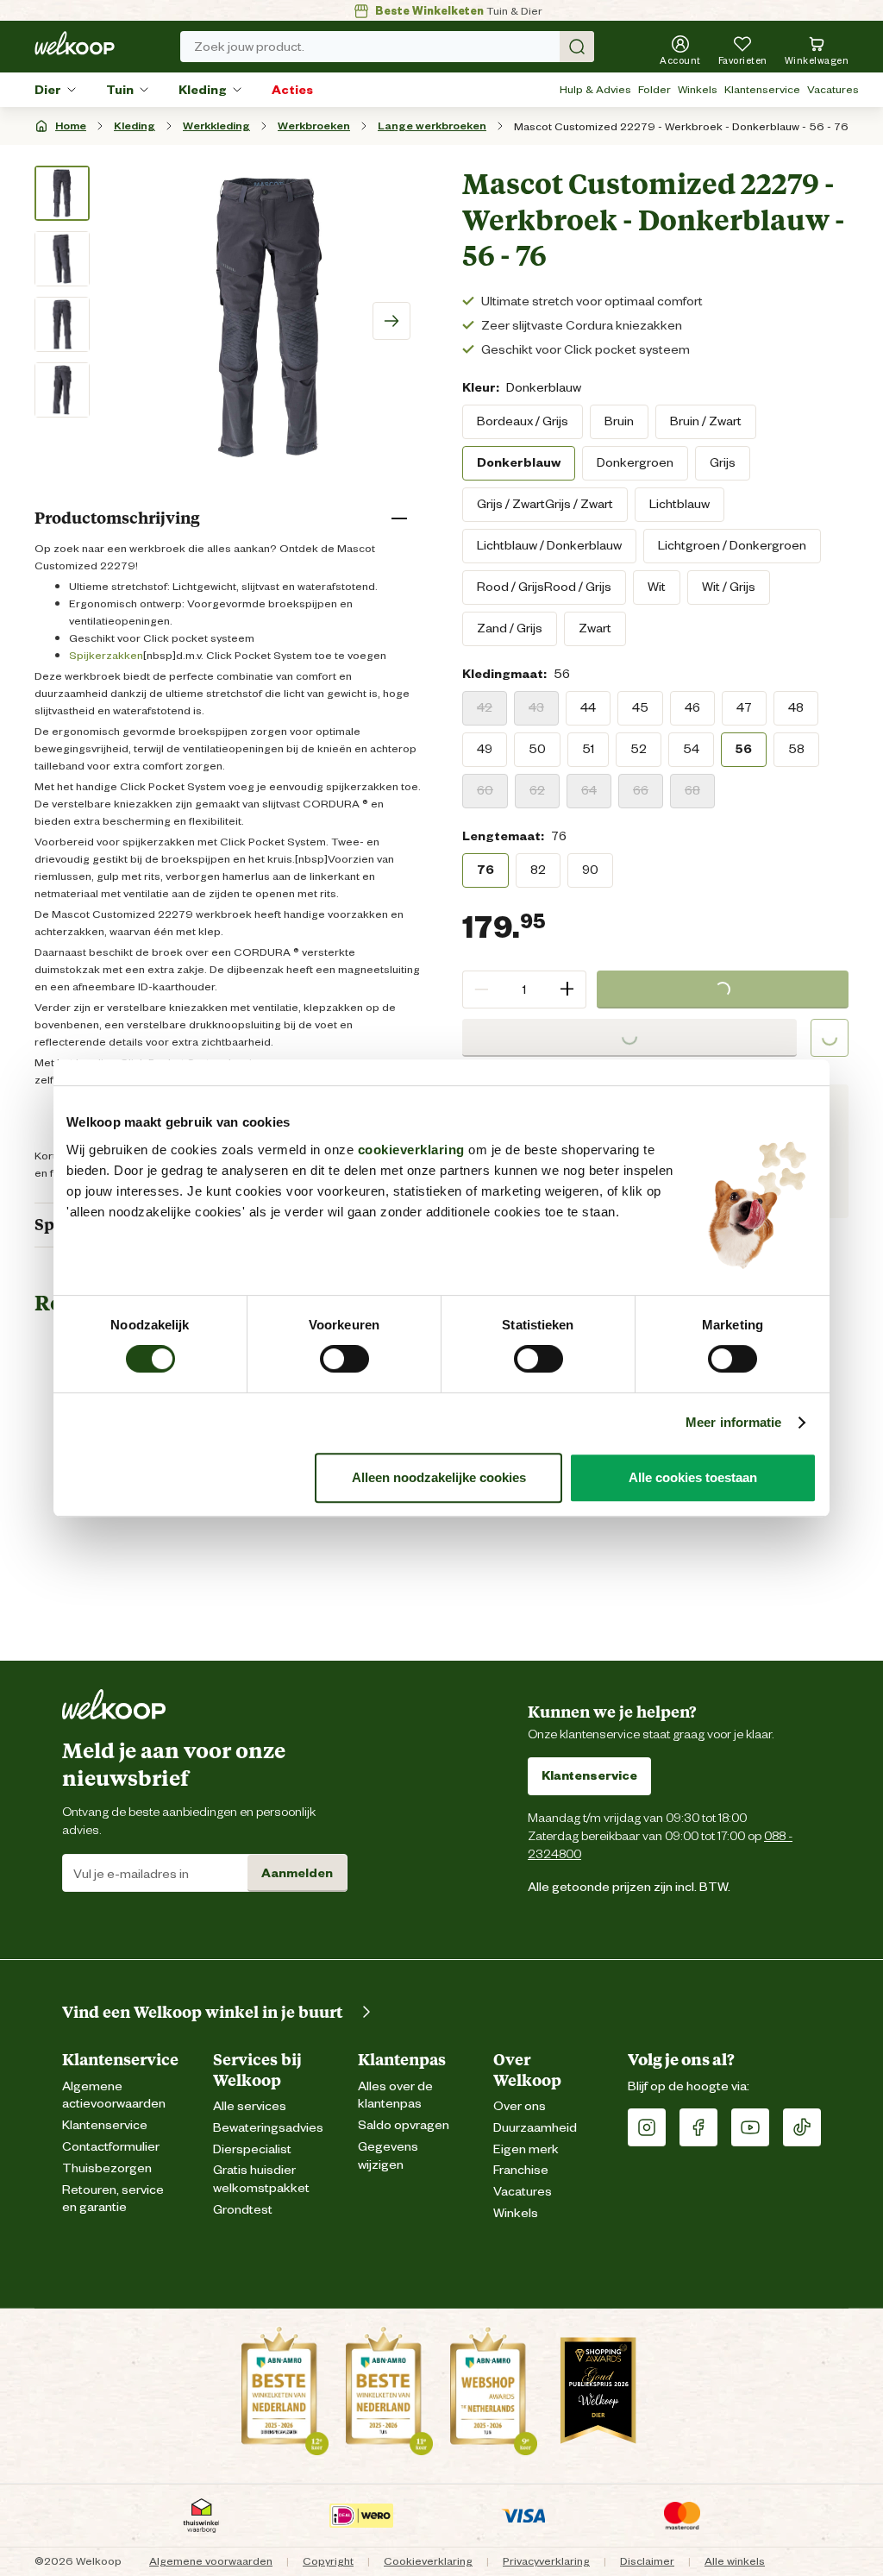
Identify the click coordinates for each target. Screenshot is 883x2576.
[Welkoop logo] (75, 43)
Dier (48, 90)
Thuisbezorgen (107, 2168)
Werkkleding (216, 126)
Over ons (520, 2106)
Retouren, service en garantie (113, 2199)
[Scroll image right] (391, 321)
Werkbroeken (314, 126)
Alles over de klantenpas (395, 2095)
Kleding (203, 90)
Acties (292, 90)
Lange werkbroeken (432, 126)
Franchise (521, 2170)
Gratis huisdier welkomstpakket (261, 2179)
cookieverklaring (411, 1150)
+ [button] (567, 989)
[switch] (344, 1359)
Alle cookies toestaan (693, 1477)
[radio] (523, 422)
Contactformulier (111, 2147)
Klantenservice (762, 89)
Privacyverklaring (546, 2561)
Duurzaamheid (535, 2128)
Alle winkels (735, 2561)
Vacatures (833, 89)
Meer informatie (734, 1422)
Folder (654, 89)
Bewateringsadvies (268, 2128)
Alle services (250, 2106)
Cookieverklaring (428, 2561)
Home (71, 126)
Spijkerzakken (106, 655)
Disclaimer (647, 2561)
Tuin (120, 90)
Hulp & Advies (595, 89)
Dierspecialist (252, 2149)
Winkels (698, 89)
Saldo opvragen (404, 2125)
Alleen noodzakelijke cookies (439, 1477)
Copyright (328, 2561)
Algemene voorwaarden (211, 2561)
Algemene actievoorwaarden (114, 2095)
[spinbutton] (524, 990)
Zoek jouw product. (249, 47)
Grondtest (243, 2210)
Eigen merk (526, 2149)
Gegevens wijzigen (388, 2156)
